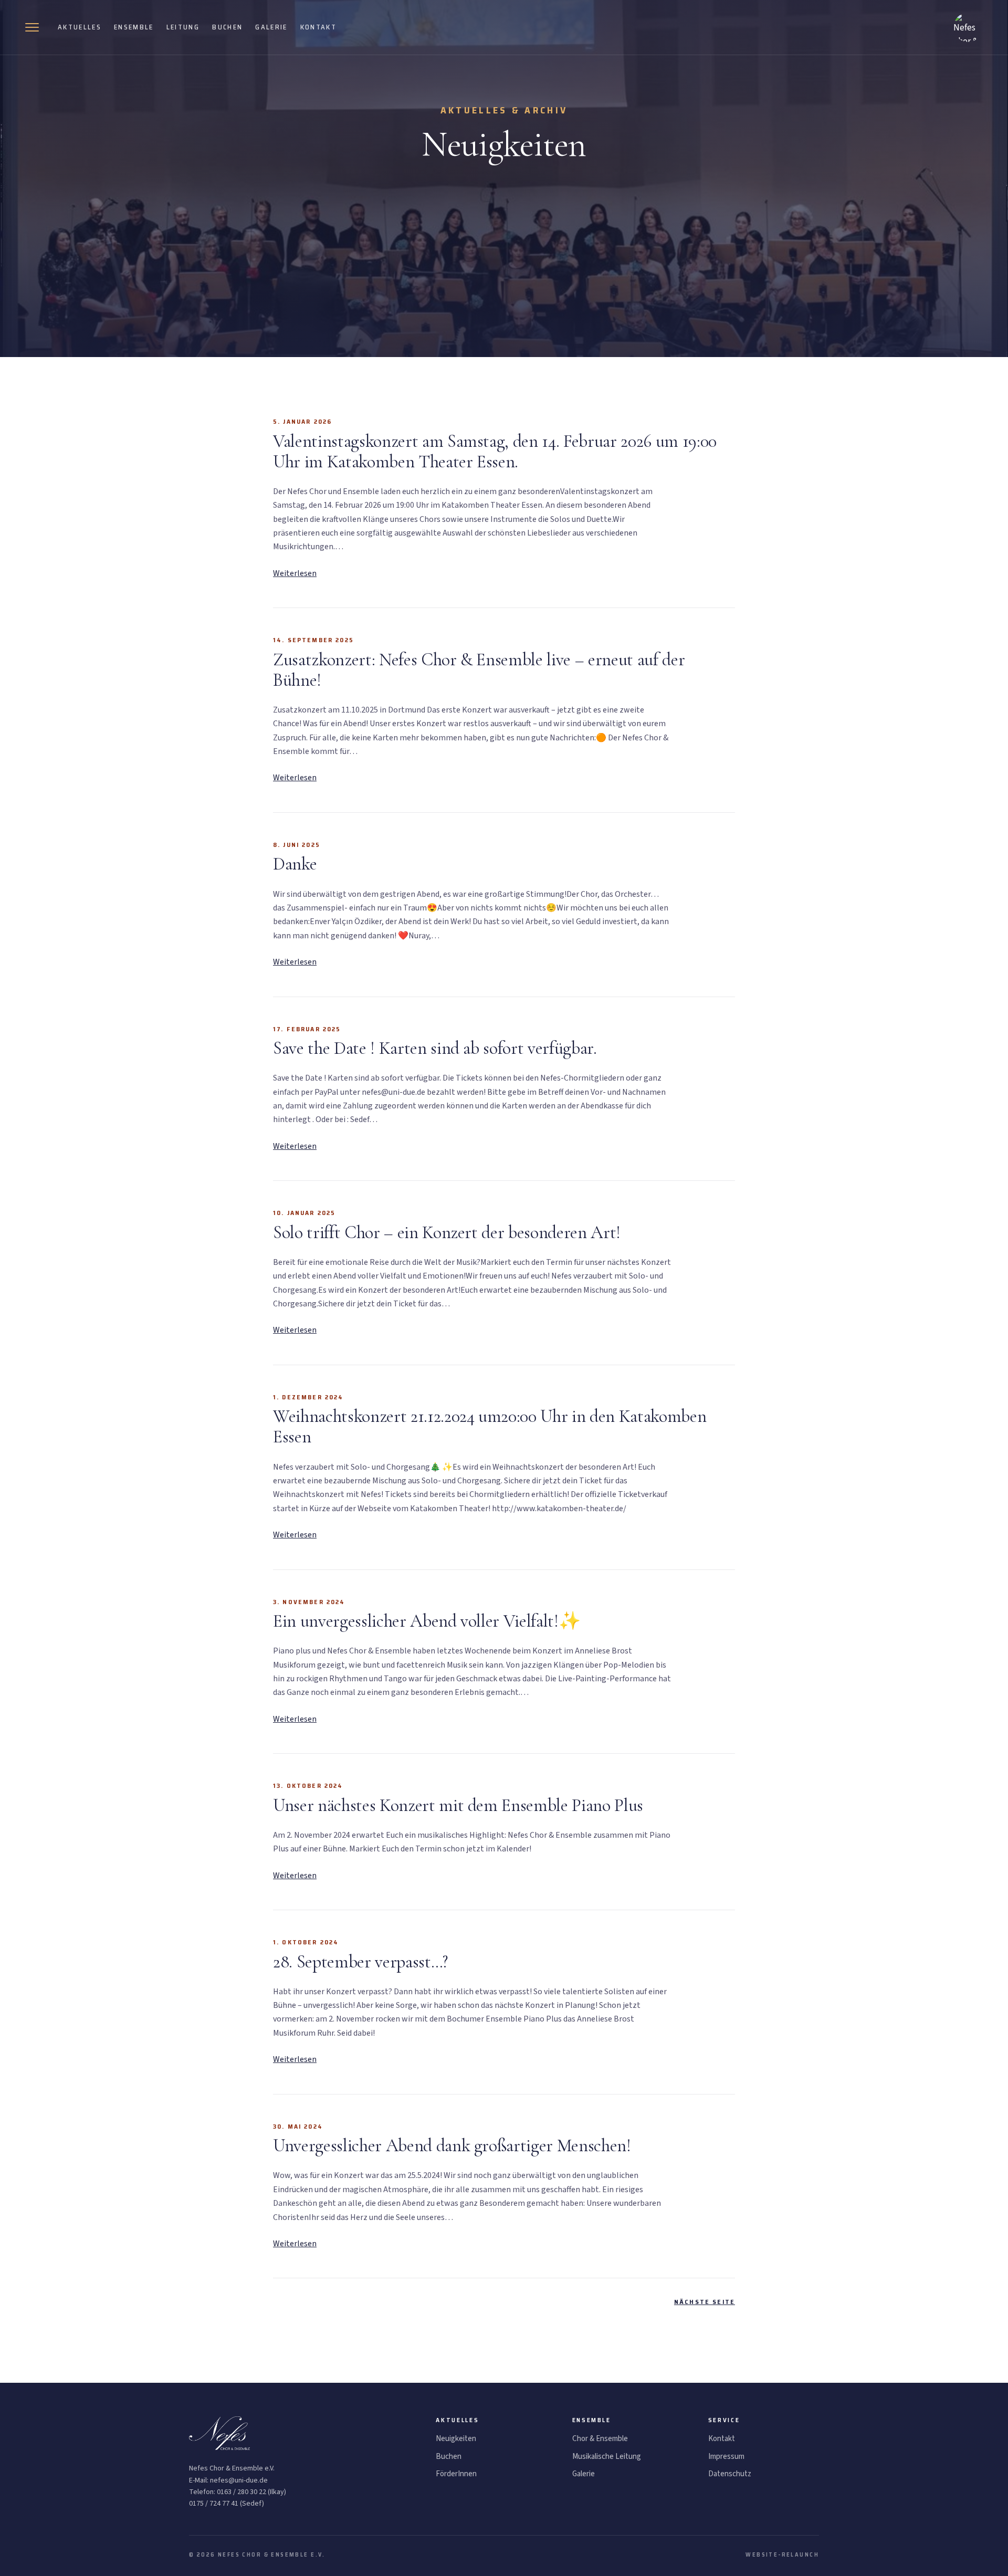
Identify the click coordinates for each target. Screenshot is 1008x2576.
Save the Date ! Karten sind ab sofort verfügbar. (435, 1048)
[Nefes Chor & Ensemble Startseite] (968, 27)
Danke (295, 864)
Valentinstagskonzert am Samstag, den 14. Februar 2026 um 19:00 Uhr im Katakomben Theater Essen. (495, 452)
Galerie (271, 27)
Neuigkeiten (456, 2439)
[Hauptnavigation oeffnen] (35, 27)
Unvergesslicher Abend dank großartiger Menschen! (452, 2146)
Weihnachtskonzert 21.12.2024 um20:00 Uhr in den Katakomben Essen (490, 1427)
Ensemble (134, 27)
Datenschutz (730, 2474)
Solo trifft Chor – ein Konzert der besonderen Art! (447, 1233)
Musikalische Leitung (607, 2457)
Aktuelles (80, 27)
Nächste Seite (705, 2302)
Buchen (227, 27)
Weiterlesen (295, 573)
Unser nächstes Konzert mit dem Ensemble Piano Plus (458, 1805)
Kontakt (318, 27)
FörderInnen (456, 2474)
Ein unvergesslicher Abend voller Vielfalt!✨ (427, 1621)
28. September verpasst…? (360, 1962)
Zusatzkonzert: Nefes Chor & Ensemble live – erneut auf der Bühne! (479, 670)
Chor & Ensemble (600, 2439)
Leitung (183, 27)
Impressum (726, 2457)
